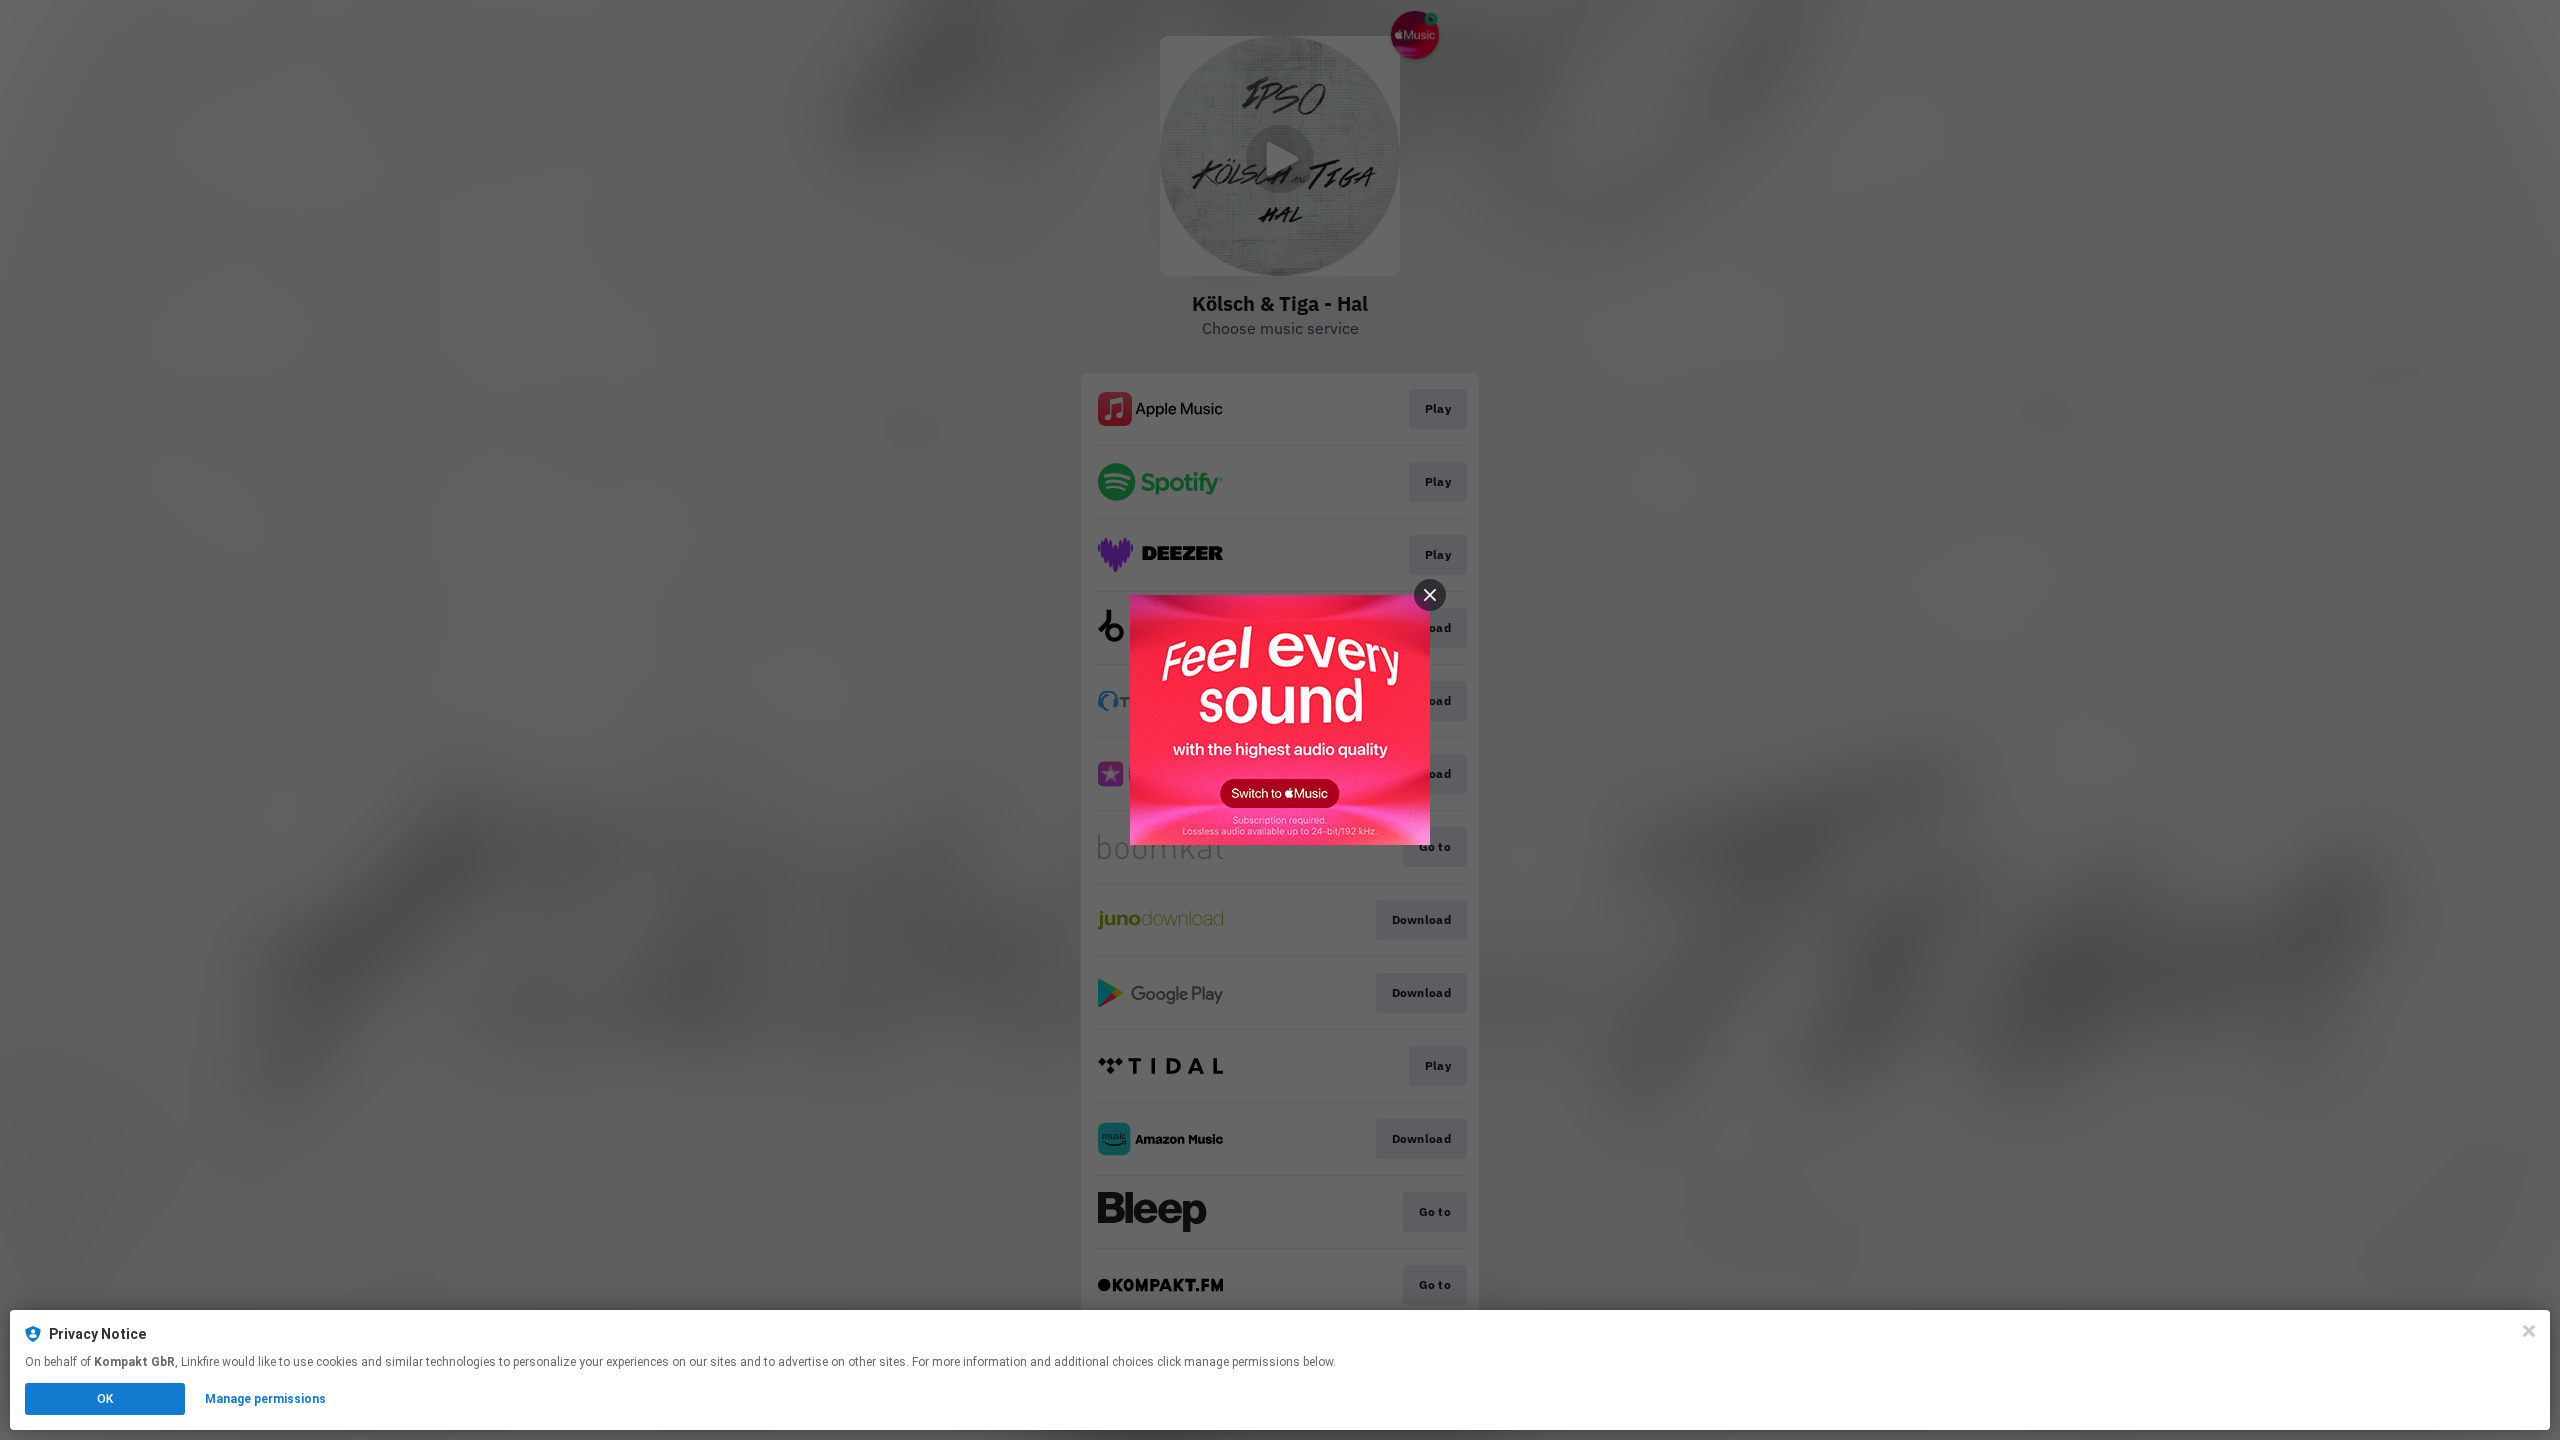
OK (105, 1399)
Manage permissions (265, 1399)
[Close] (2529, 1331)
